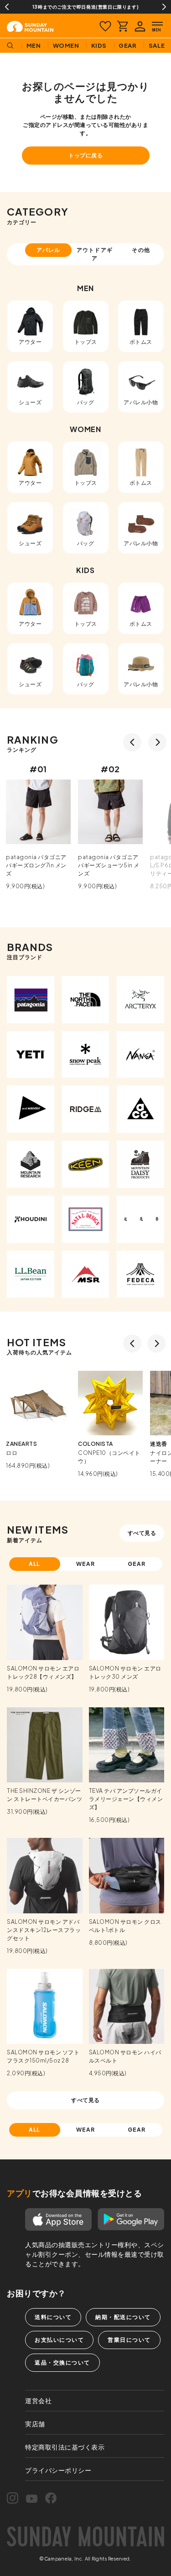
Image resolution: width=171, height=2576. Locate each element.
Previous (7, 7)
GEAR (137, 1564)
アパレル (48, 250)
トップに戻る (85, 155)
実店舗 (35, 2424)
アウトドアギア (95, 254)
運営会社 (38, 2400)
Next (164, 7)
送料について (53, 2317)
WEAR (85, 1564)
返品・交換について (62, 2362)
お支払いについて (59, 2340)
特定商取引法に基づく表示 (65, 2447)
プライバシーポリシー (58, 2470)
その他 (141, 250)
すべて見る (142, 1533)
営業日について (129, 2340)
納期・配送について (123, 2317)
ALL (35, 1564)
